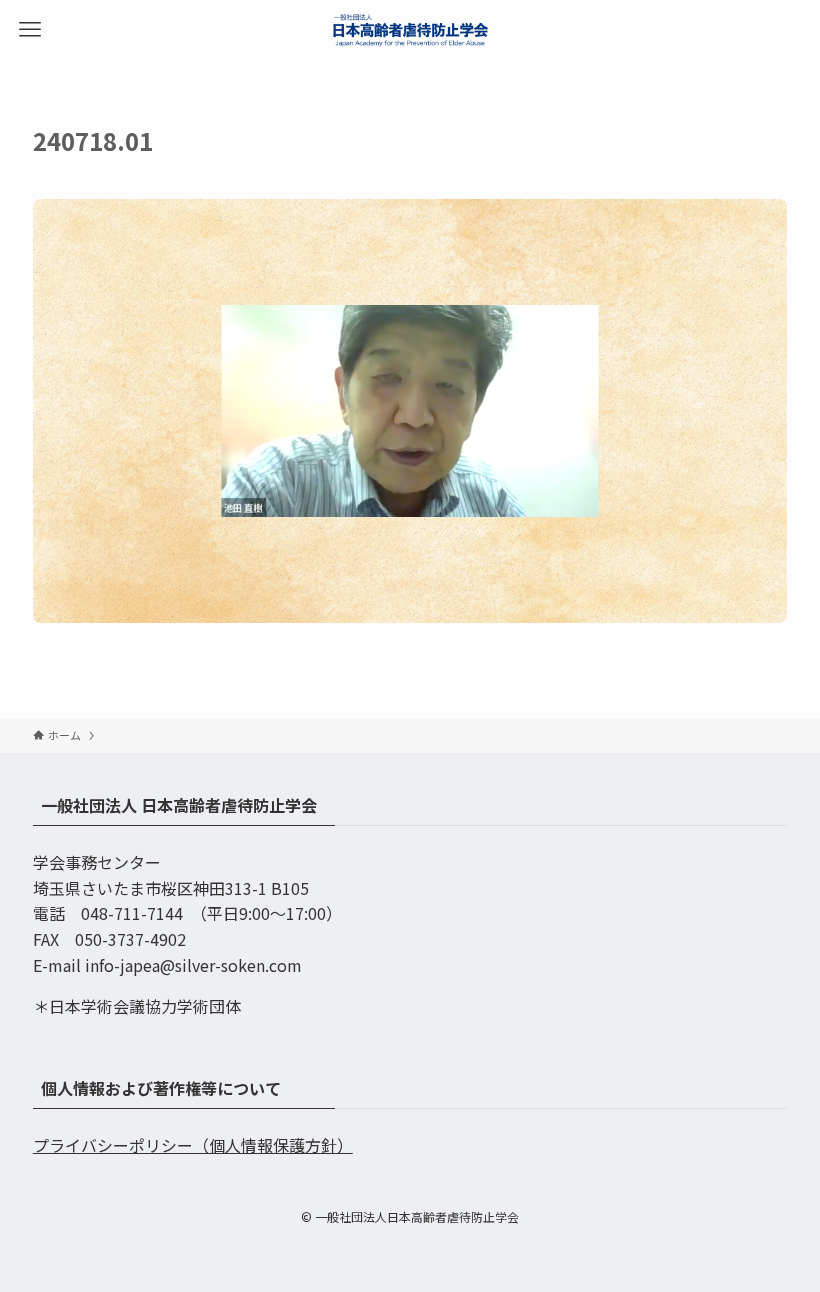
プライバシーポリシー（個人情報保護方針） (193, 1145)
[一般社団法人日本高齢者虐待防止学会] (410, 30)
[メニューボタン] (30, 30)
